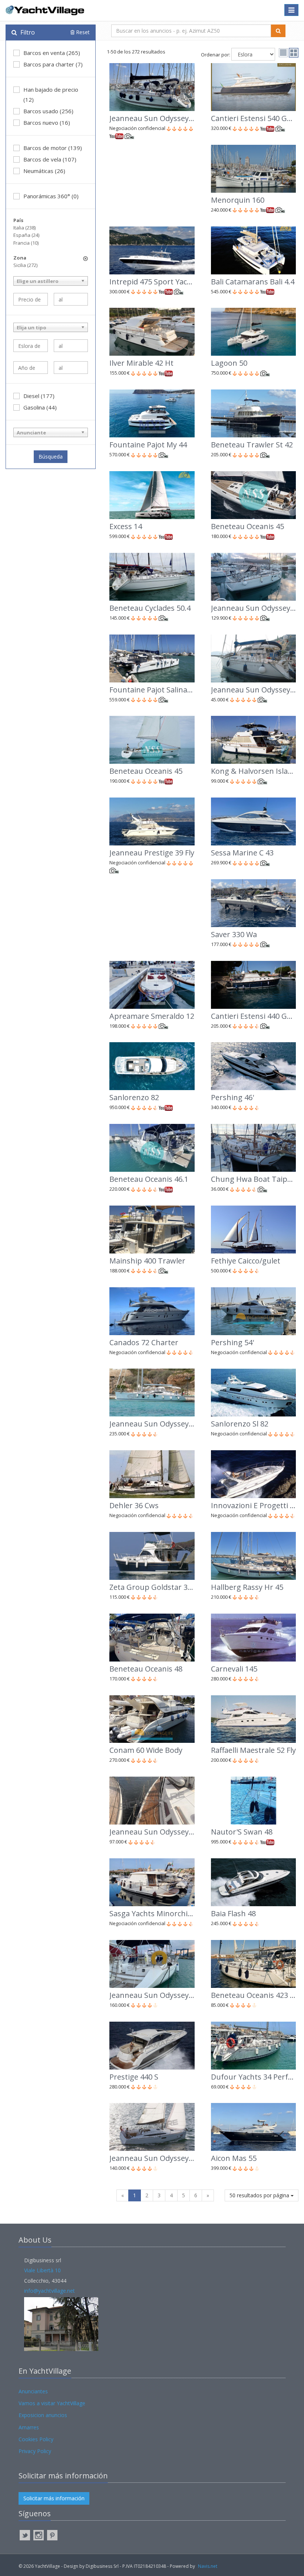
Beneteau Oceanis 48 (146, 1669)
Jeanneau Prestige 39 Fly (152, 853)
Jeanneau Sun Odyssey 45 (154, 1995)
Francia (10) (26, 243)
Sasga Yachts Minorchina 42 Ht (163, 1913)
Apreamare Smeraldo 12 (152, 1016)
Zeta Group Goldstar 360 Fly (158, 1587)
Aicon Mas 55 (234, 2158)
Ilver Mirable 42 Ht (141, 363)
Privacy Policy (35, 2451)
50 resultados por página (260, 2195)
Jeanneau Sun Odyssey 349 (156, 2158)
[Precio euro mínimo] (31, 299)
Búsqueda (51, 456)
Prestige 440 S (134, 2077)
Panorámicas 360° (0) (51, 196)
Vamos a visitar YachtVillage (52, 2403)
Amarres (29, 2427)
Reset (82, 32)
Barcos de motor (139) (53, 148)
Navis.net (208, 2566)
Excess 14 (126, 526)
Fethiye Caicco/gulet (246, 1261)
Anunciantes (33, 2391)
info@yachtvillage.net (49, 2291)
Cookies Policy (36, 2439)
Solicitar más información (54, 2498)
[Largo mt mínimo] (31, 346)
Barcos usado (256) (48, 111)
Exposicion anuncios (43, 2415)
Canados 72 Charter (144, 1342)
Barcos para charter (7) (53, 64)
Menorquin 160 (238, 200)
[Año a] (71, 368)
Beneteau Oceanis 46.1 (149, 1179)
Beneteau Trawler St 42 (252, 445)
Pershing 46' (232, 1097)
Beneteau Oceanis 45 (247, 526)
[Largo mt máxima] (71, 346)
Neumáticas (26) (44, 171)
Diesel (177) (39, 396)
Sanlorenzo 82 (134, 1097)
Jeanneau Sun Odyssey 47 (154, 1832)
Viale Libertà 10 (42, 2270)
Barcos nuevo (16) (47, 123)
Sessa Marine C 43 (242, 853)
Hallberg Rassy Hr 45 (247, 1587)
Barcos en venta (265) (52, 53)
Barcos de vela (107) (50, 159)
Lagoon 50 (229, 363)
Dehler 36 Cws (134, 1505)
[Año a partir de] (31, 368)
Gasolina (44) (40, 407)
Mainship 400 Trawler (147, 1261)
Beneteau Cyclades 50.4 (150, 608)
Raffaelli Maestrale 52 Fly (253, 1750)
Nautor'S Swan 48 (242, 1832)
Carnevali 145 (234, 1669)
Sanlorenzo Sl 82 (240, 1424)
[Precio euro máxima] (71, 299)
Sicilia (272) (25, 265)
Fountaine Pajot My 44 (148, 445)
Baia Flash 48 (233, 1913)
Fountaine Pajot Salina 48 (153, 690)
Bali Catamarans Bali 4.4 (253, 282)
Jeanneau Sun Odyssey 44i (155, 118)
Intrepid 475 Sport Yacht (152, 282)
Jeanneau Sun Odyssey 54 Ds (159, 1424)
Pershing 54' (232, 1342)
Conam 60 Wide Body (146, 1750)
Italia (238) (24, 228)
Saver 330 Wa (234, 934)
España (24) (26, 235)
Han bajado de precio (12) (51, 94)
